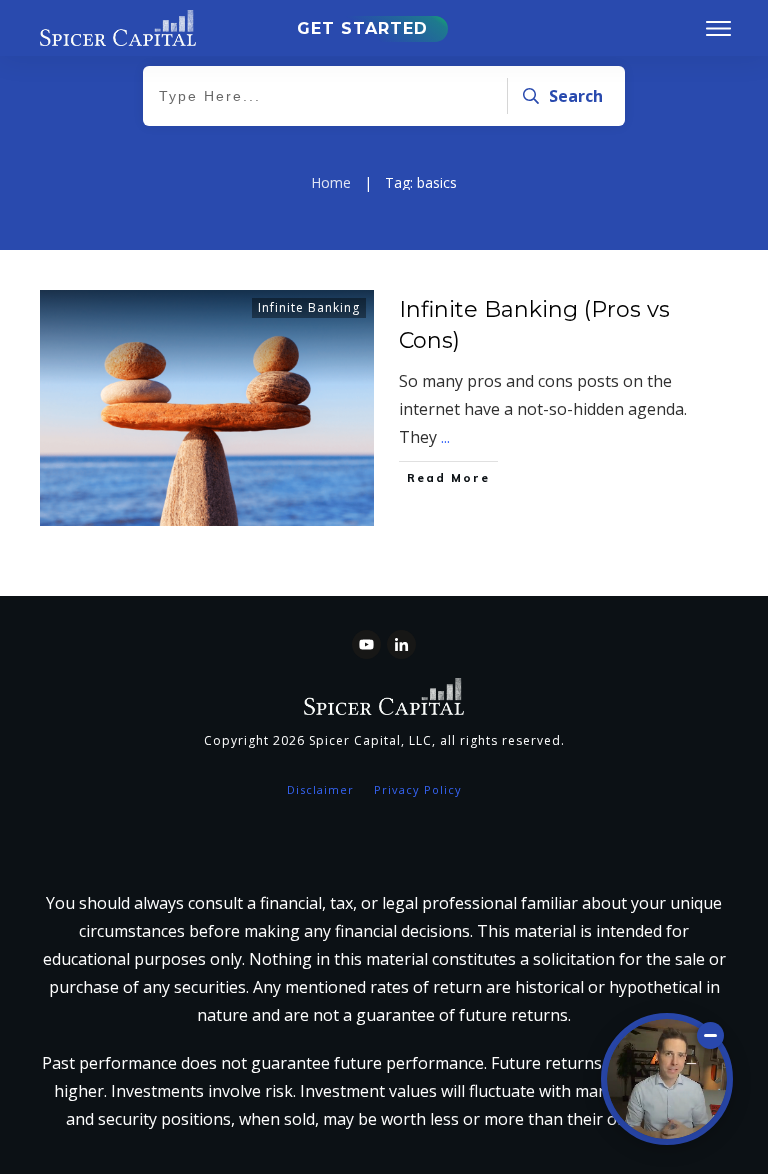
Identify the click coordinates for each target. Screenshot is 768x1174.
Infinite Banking (309, 307)
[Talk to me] (667, 1079)
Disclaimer (320, 789)
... (445, 437)
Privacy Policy (418, 789)
